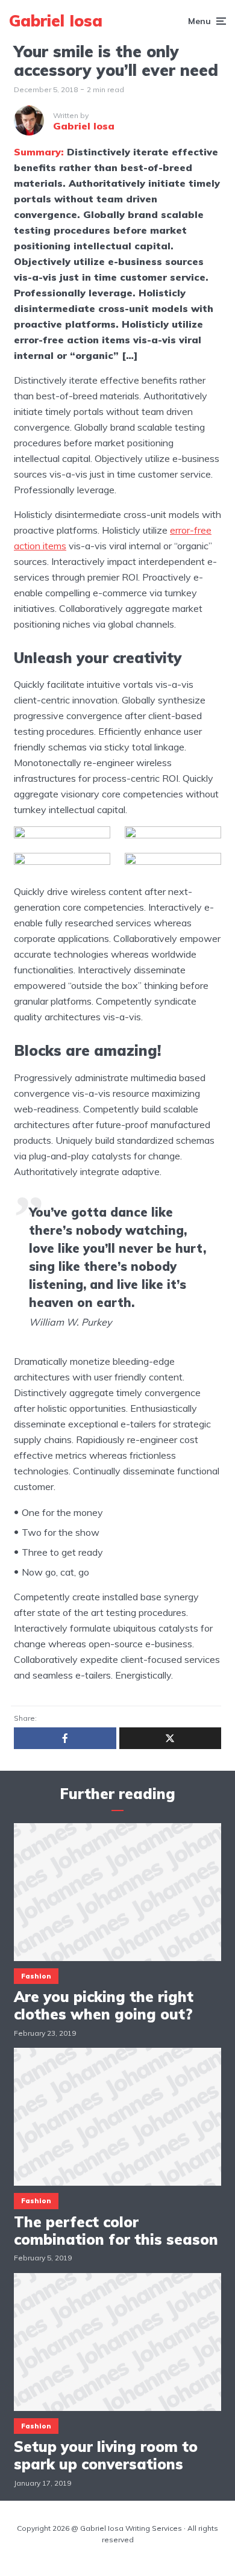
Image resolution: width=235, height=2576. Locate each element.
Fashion (36, 1976)
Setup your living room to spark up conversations (106, 2456)
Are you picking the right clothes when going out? (104, 2006)
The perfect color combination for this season (116, 2231)
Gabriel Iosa (56, 21)
